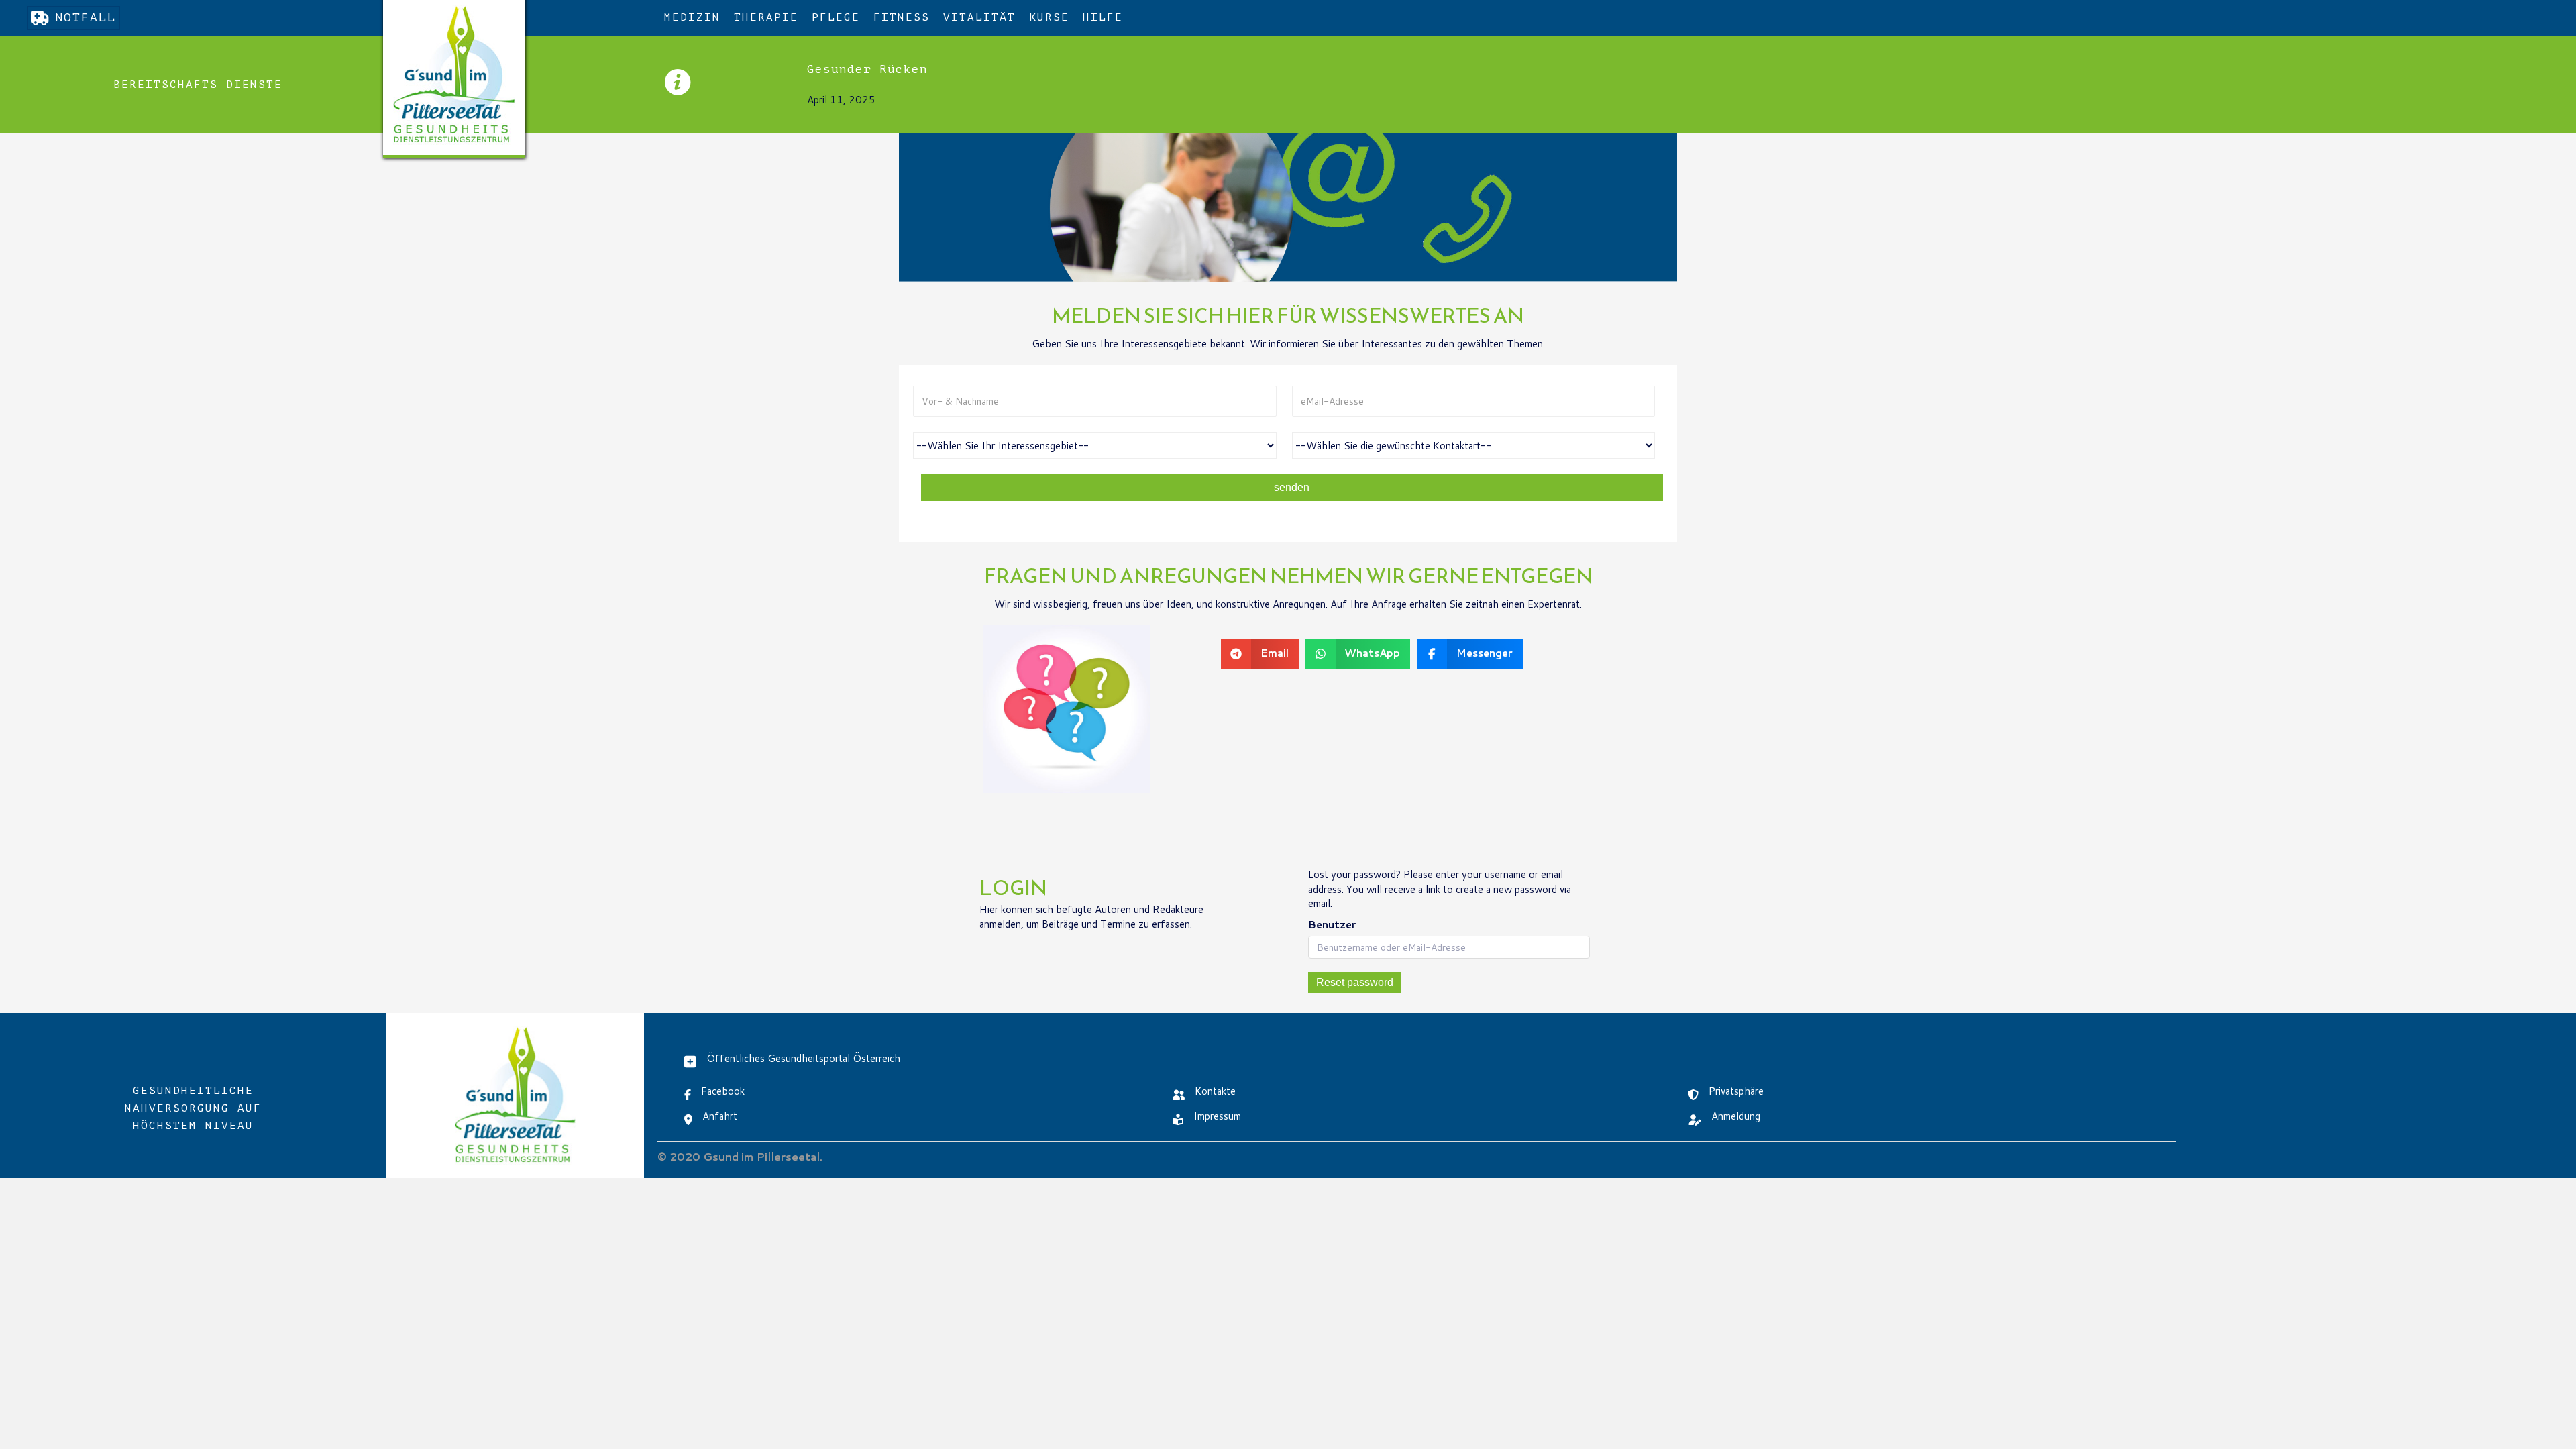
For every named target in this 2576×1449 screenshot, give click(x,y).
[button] (198, 85)
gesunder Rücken (867, 69)
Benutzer (1332, 925)
